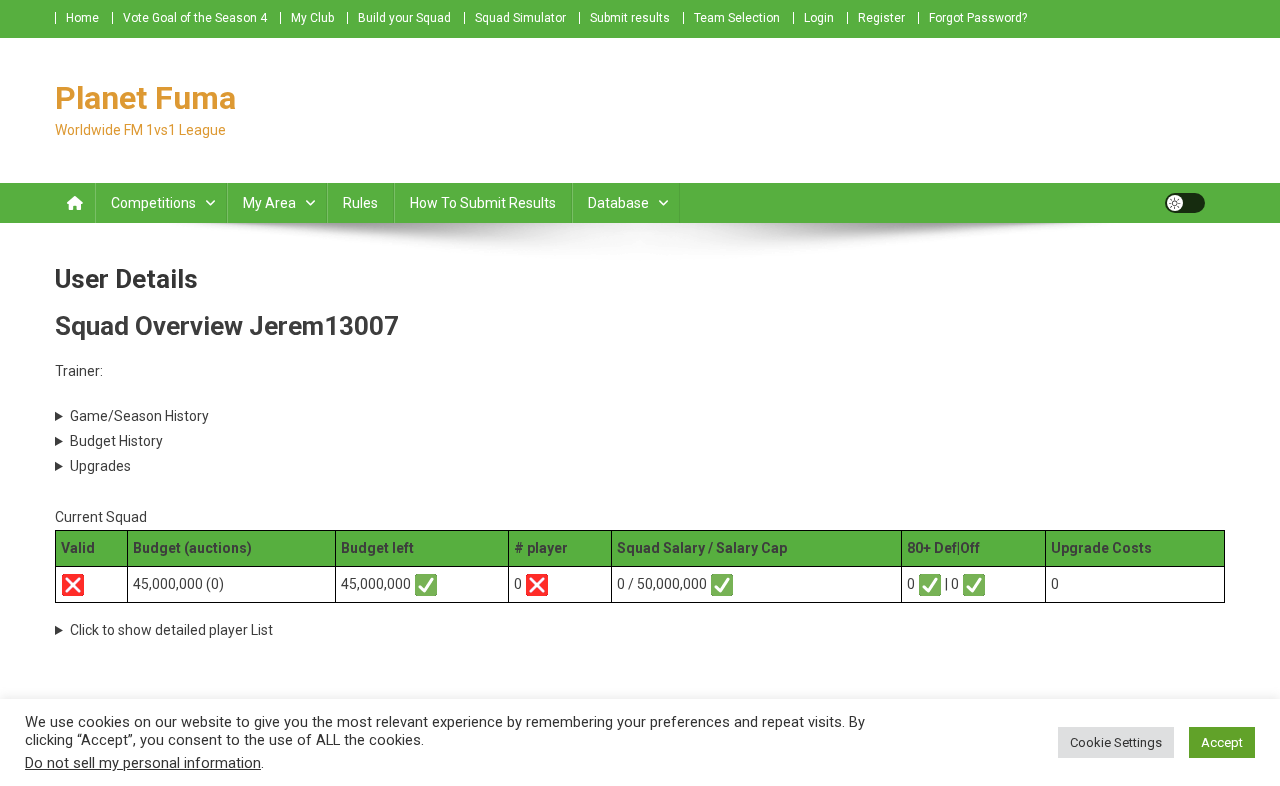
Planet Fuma (145, 98)
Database (618, 203)
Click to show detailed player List (171, 630)
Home (82, 18)
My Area (269, 203)
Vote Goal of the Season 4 (195, 18)
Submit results (630, 18)
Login (819, 18)
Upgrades (100, 466)
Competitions (153, 203)
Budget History (116, 441)
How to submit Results (483, 203)
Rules (360, 203)
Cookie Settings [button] (1116, 742)
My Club (312, 18)
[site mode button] (1185, 203)
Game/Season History (139, 416)
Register (881, 18)
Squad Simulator (520, 18)
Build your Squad (404, 18)
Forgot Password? (978, 18)
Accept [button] (1222, 742)
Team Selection (737, 18)
